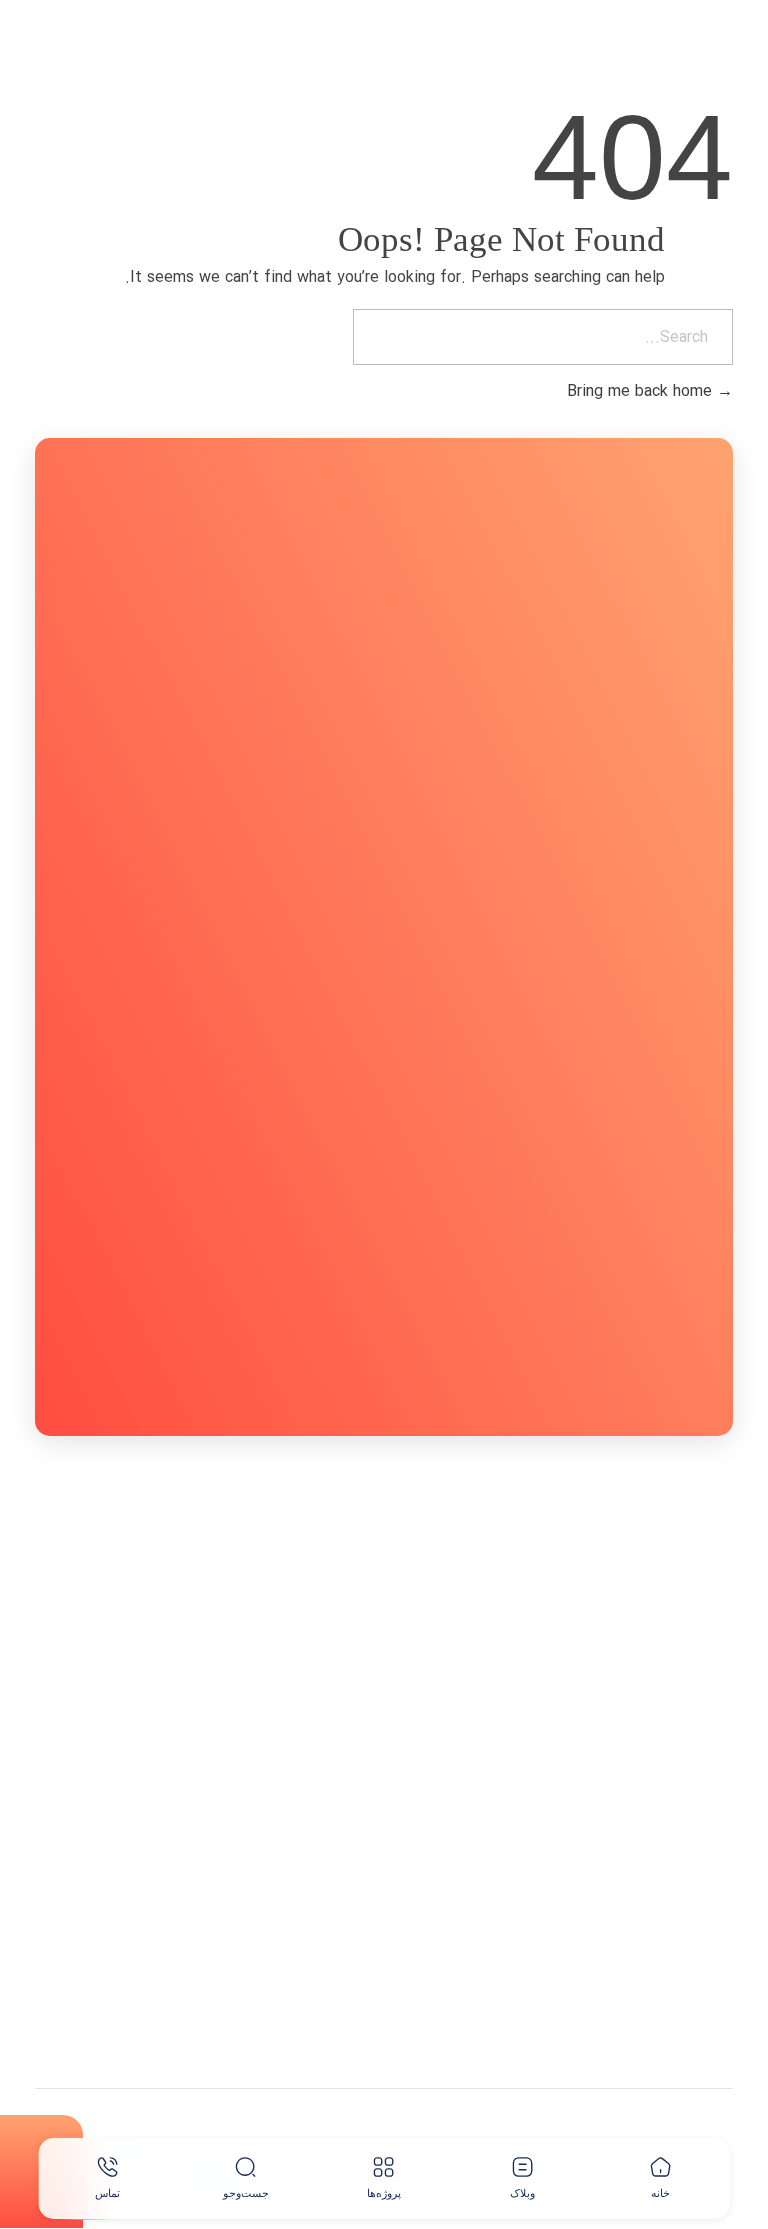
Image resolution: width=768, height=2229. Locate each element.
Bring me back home (642, 391)
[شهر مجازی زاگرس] (649, 53)
